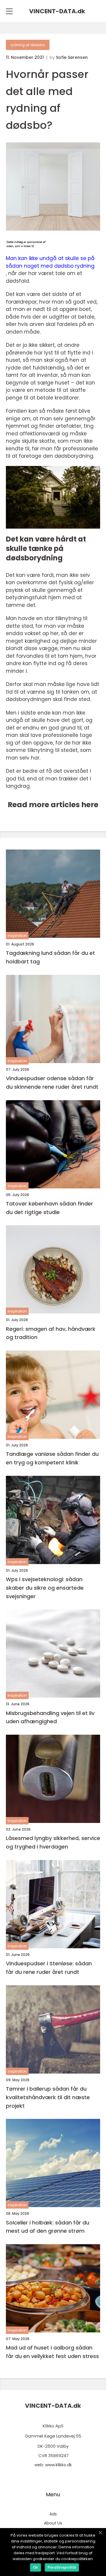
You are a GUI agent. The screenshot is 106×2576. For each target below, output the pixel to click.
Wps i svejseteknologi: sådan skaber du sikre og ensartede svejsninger (45, 1588)
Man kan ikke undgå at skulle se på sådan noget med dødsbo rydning (50, 262)
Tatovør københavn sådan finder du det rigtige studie (49, 1208)
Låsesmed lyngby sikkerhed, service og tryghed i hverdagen (53, 1842)
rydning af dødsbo (28, 45)
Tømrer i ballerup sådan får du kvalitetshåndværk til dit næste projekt (48, 2097)
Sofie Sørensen (72, 57)
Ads (53, 2514)
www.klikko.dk (58, 2465)
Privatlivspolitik (62, 2567)
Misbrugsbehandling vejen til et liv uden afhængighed (50, 1717)
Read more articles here (53, 805)
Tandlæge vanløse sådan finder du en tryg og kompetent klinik (52, 1458)
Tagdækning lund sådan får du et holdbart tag (50, 957)
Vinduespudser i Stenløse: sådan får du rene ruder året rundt (49, 1968)
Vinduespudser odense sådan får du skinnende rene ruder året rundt (52, 1083)
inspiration (17, 936)
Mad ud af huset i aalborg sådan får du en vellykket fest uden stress (52, 2352)
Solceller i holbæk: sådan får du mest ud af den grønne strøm (48, 2227)
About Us (53, 2523)
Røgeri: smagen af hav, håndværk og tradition (51, 1333)
